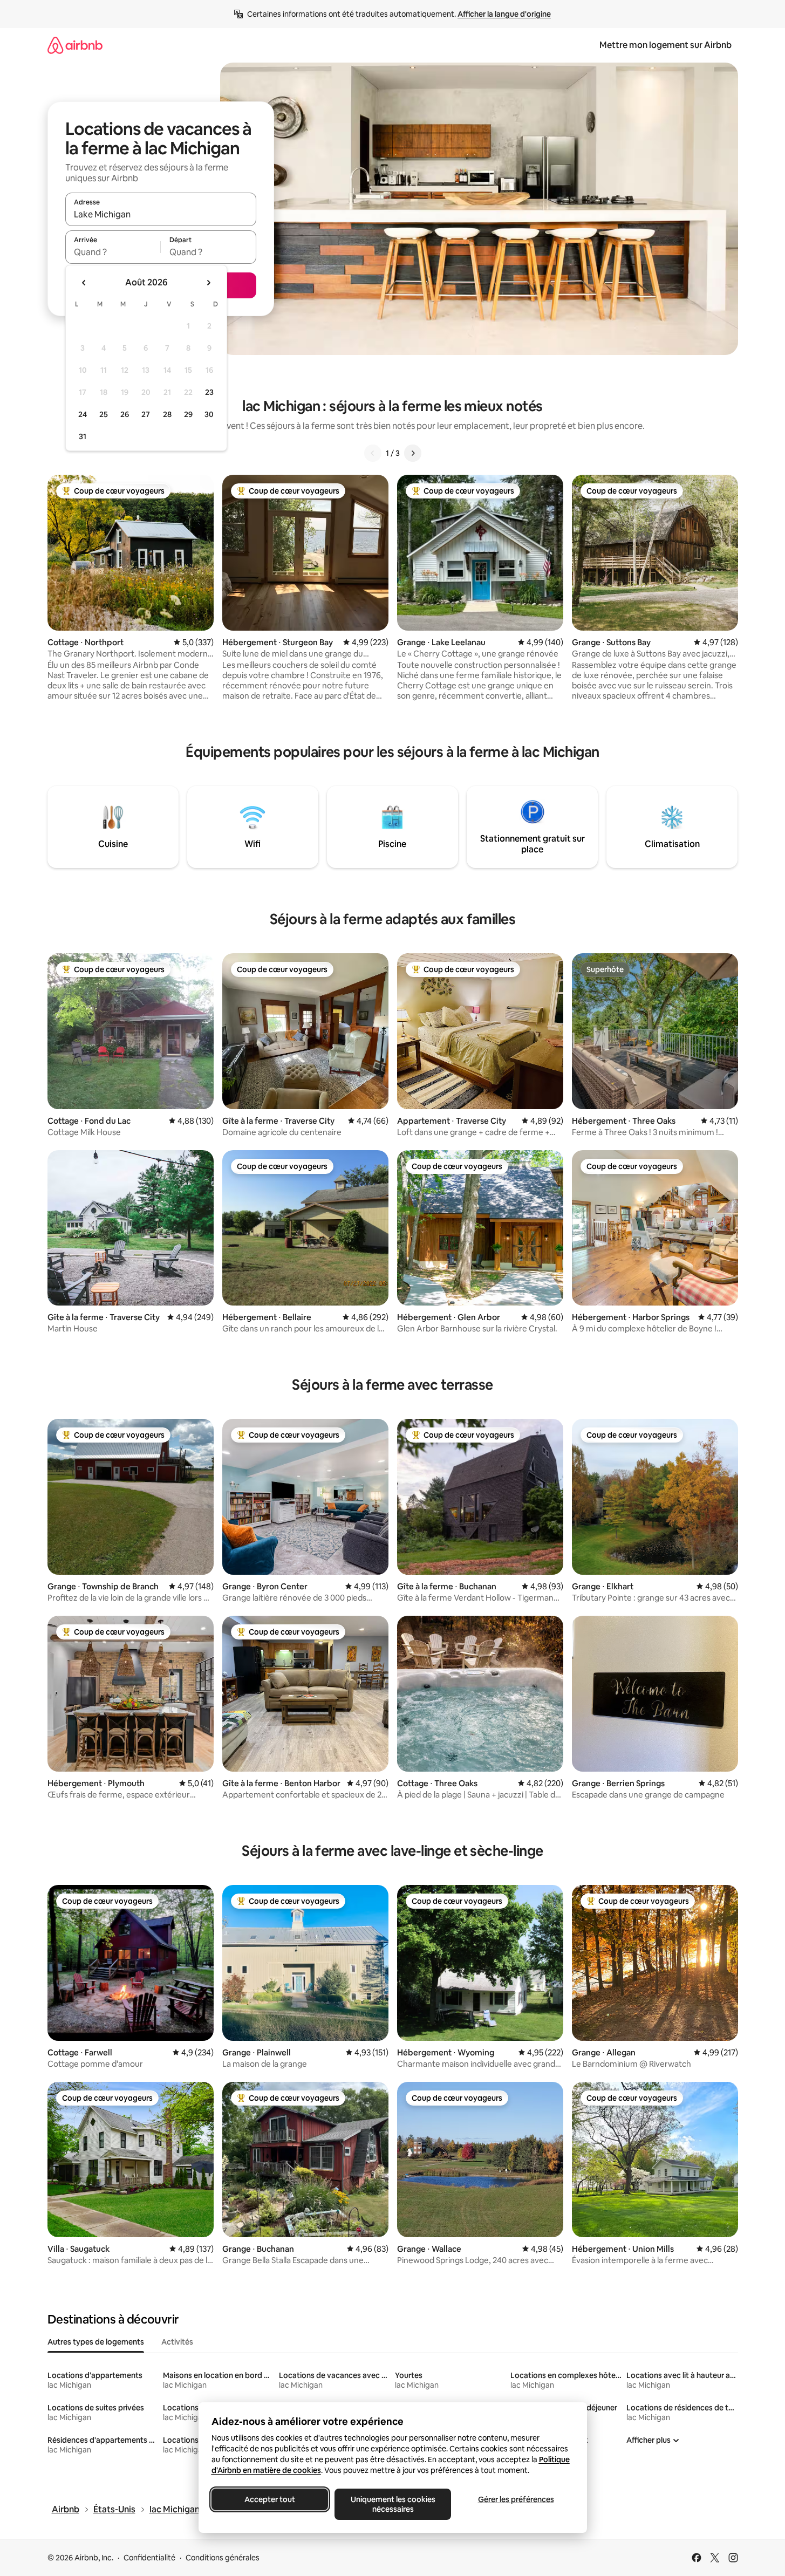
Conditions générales (223, 2558)
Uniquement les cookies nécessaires (392, 2504)
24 (83, 414)
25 (104, 414)
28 (167, 414)
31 (83, 436)
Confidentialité (149, 2558)
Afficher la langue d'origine (504, 14)
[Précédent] (373, 453)
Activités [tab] (177, 2342)
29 (188, 414)
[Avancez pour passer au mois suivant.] (208, 283)
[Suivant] (413, 453)
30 (209, 414)
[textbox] (113, 252)
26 (125, 414)
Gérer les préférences (516, 2499)
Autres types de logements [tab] (96, 2342)
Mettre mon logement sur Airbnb (665, 45)
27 (146, 414)
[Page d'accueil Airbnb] (75, 45)
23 (209, 392)
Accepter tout (270, 2499)
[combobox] (161, 214)
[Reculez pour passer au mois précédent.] (84, 283)
